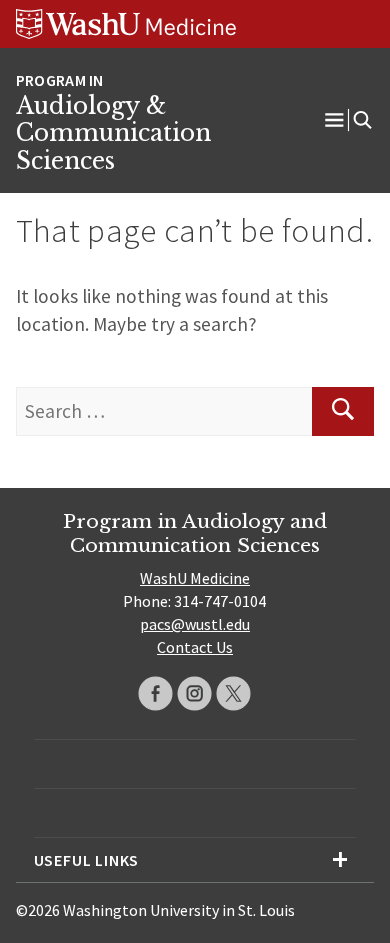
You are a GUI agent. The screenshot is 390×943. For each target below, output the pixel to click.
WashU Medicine (195, 578)
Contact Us (195, 647)
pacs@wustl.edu (195, 624)
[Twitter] (233, 693)
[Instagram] (194, 693)
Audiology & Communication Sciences (113, 133)
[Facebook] (155, 693)
